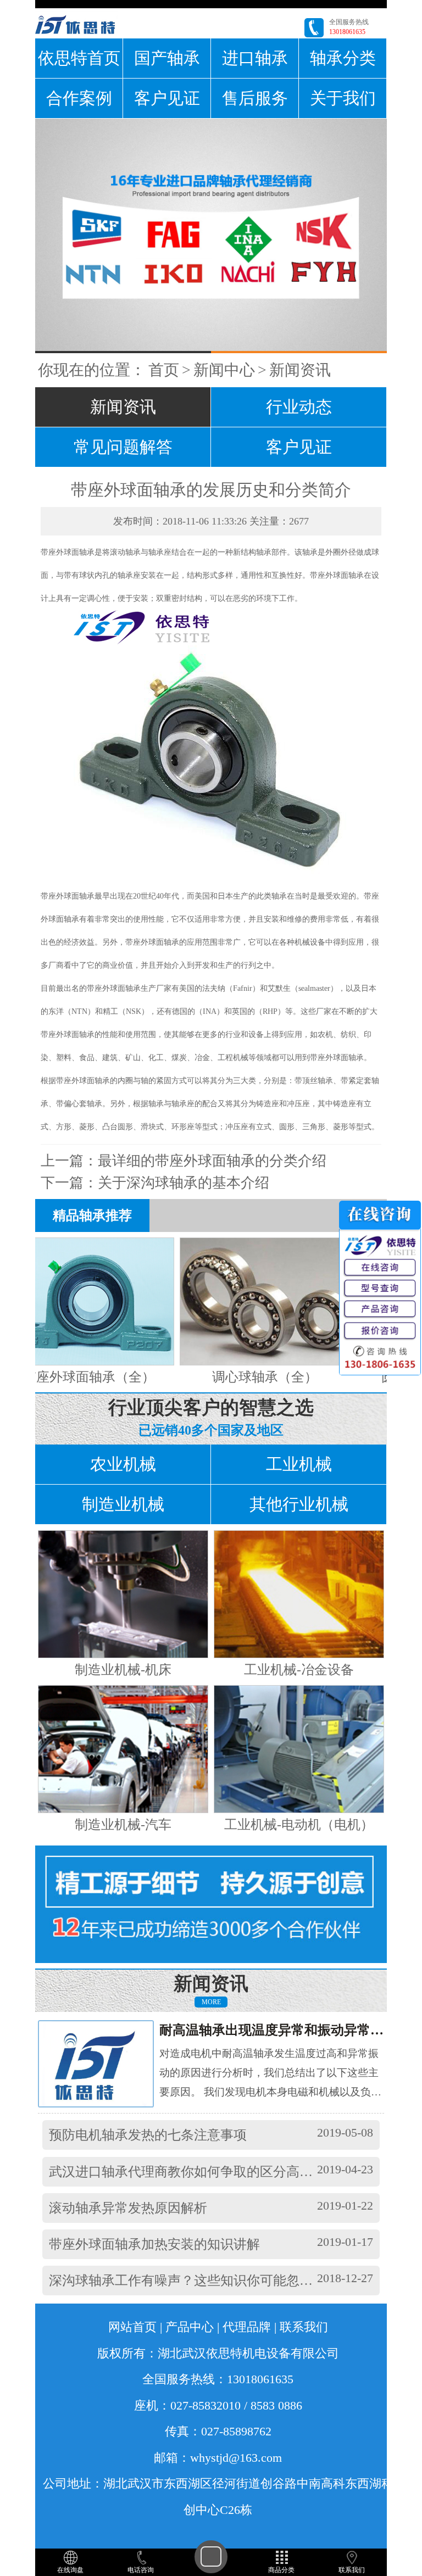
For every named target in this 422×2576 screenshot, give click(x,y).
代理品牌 (247, 2327)
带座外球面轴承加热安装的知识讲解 (154, 2244)
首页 (164, 370)
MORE (211, 2002)
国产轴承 (167, 58)
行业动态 (299, 407)
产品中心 (190, 2327)
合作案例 (79, 98)
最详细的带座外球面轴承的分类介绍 (212, 1161)
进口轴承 (255, 58)
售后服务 (255, 98)
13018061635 (347, 32)
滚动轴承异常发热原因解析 (128, 2208)
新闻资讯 (300, 370)
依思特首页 (79, 58)
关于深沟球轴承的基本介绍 (184, 1183)
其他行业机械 (299, 1504)
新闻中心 (224, 370)
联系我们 (304, 2327)
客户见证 (167, 98)
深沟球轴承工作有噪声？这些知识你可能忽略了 (187, 2281)
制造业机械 (123, 1504)
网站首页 (132, 2327)
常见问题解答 (123, 447)
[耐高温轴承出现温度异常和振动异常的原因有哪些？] (106, 2063)
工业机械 (299, 1464)
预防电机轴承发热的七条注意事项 (148, 2135)
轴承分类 (343, 58)
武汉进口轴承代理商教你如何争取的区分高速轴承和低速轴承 (227, 2172)
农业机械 (123, 1464)
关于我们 (343, 98)
